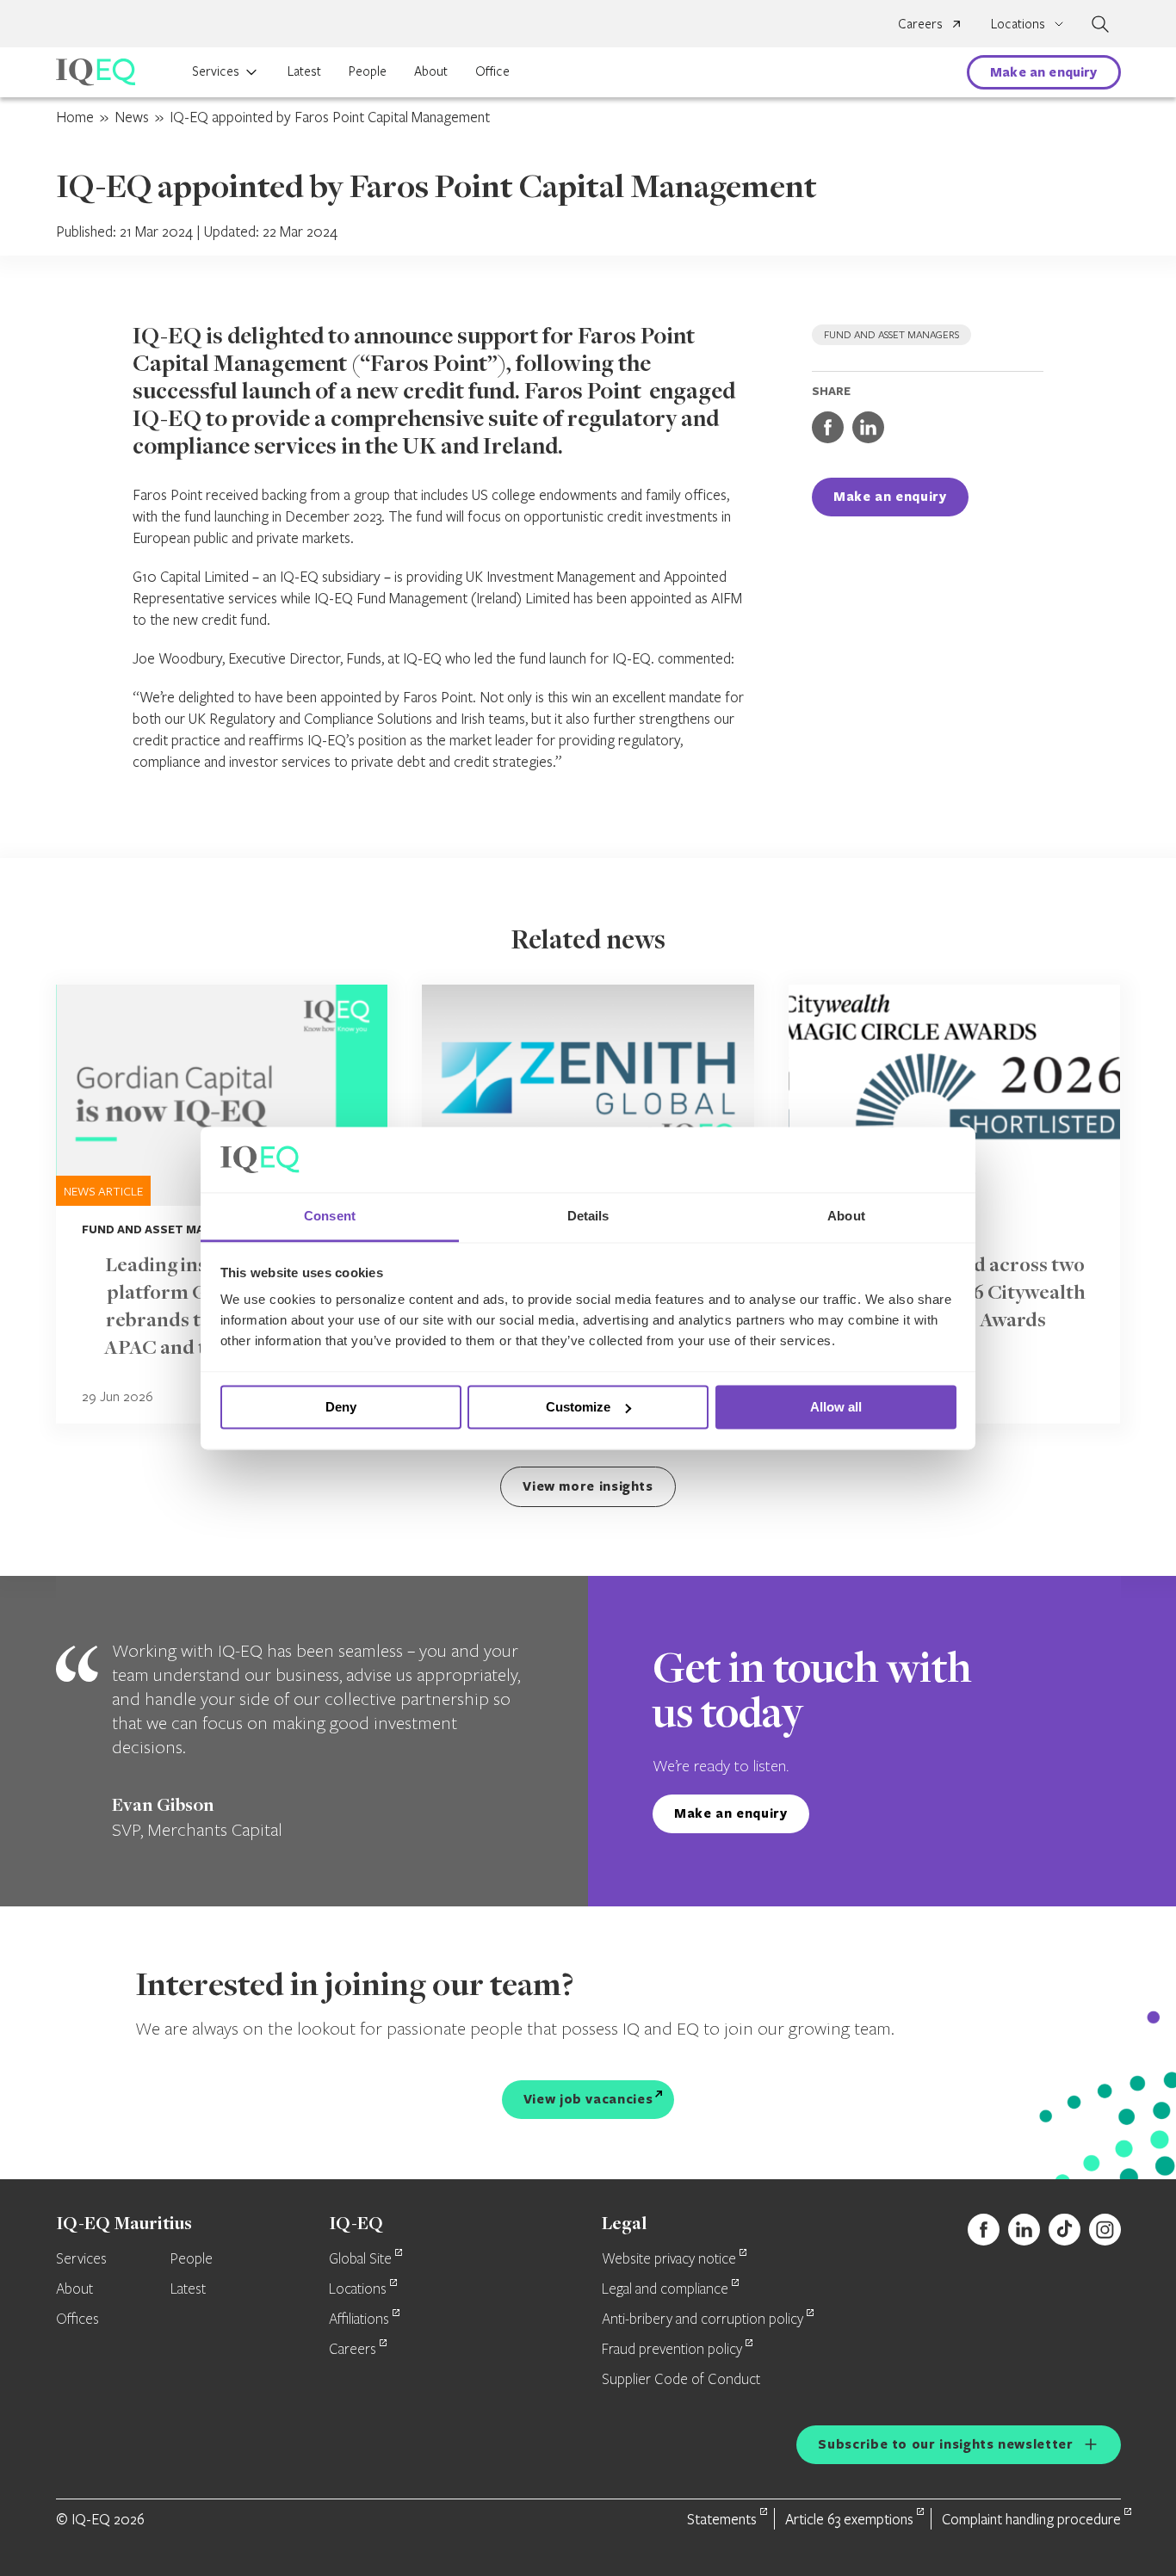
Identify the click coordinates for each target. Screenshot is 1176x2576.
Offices (77, 2320)
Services (216, 71)
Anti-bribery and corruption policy (703, 2320)
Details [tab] (588, 1217)
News (132, 117)
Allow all (836, 1407)
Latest (304, 71)
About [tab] (846, 1217)
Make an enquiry (1043, 72)
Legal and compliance (665, 2289)
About (431, 71)
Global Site (360, 2259)
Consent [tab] (330, 1217)
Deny (341, 1407)
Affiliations (359, 2320)
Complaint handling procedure (1031, 2519)
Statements (722, 2519)
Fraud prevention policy (672, 2350)
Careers (920, 23)
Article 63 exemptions (849, 2519)
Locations (358, 2289)
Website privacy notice (669, 2259)
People (368, 71)
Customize (578, 1407)
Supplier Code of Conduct (681, 2380)
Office (492, 71)
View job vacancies (588, 2099)
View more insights (588, 1486)
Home (75, 117)
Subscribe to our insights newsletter (945, 2444)
